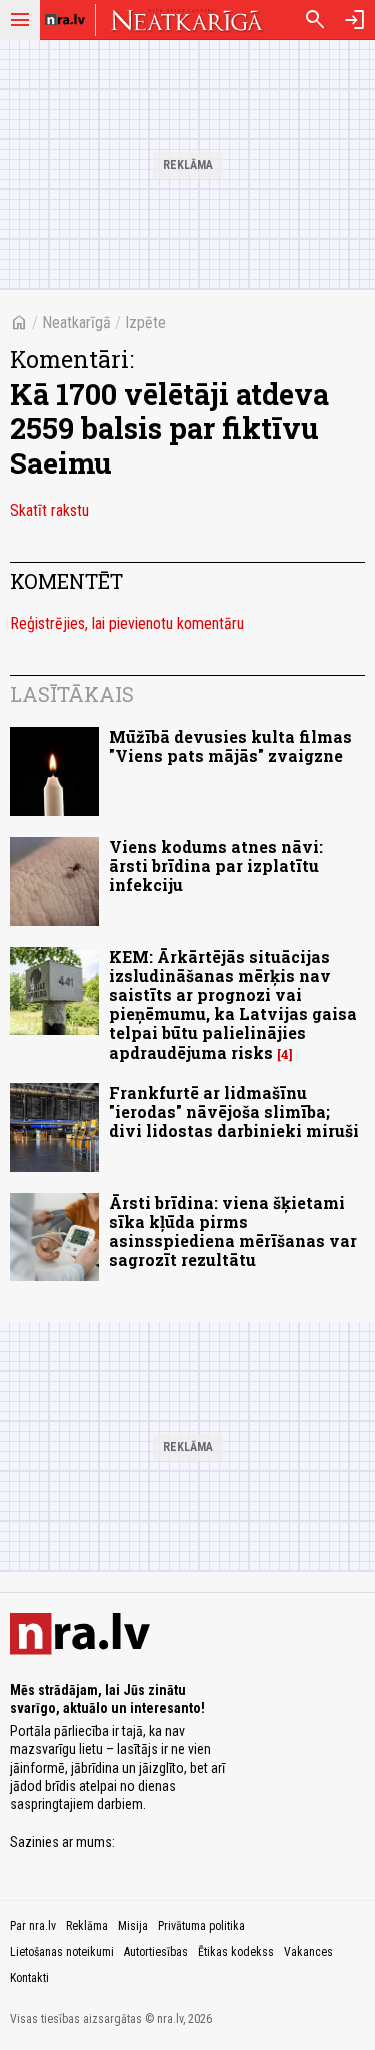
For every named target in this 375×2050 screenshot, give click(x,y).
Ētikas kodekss (236, 1952)
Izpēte (145, 322)
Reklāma (87, 1926)
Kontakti (29, 1978)
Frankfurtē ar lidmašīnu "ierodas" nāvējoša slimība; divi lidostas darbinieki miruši (234, 1111)
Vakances (308, 1952)
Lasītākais (72, 694)
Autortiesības (156, 1952)
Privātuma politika (201, 1926)
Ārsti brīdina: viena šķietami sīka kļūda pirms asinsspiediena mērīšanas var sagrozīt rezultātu (233, 1231)
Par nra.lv (33, 1926)
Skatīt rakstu (49, 510)
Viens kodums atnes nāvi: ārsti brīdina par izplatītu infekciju (216, 865)
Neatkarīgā (76, 322)
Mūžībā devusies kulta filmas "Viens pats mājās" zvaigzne (230, 746)
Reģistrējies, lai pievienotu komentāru (127, 623)
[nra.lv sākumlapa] (65, 20)
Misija (133, 1926)
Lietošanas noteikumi (62, 1952)
